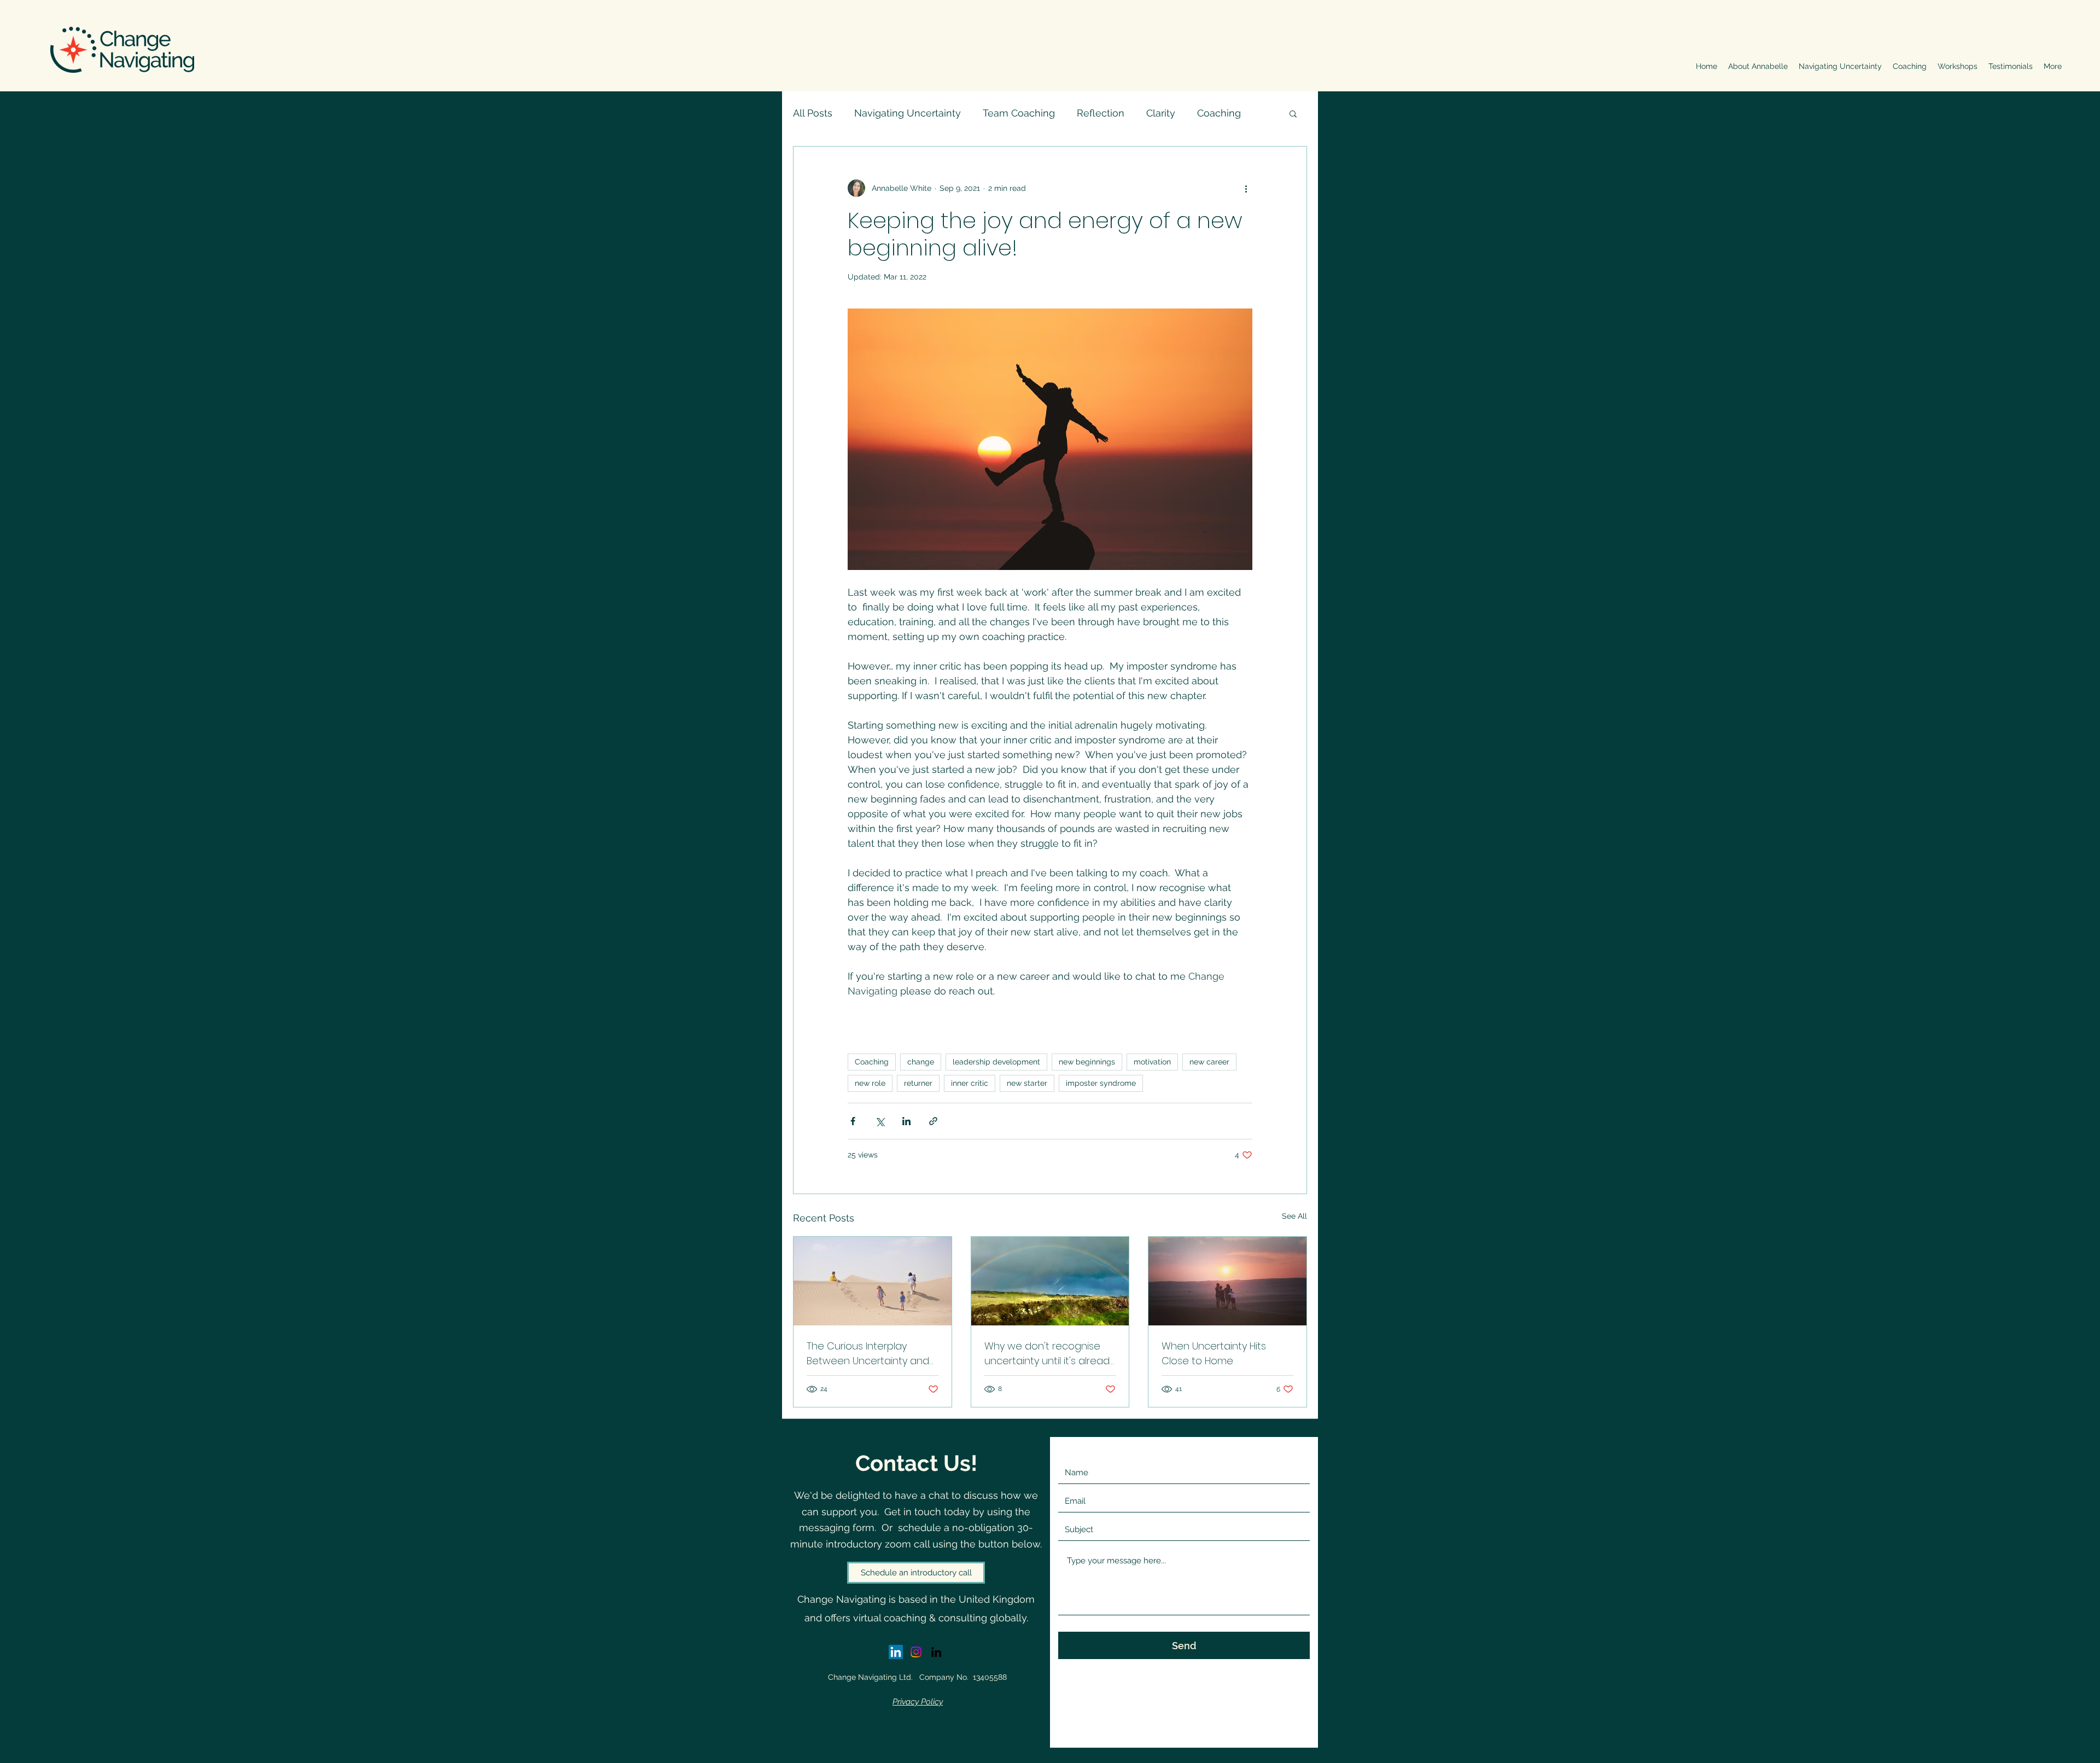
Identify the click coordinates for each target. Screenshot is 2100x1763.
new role (870, 1083)
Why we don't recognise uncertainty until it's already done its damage (1049, 1354)
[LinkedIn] (936, 1652)
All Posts (813, 113)
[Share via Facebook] (853, 1121)
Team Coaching (1019, 113)
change (921, 1062)
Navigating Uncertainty (908, 113)
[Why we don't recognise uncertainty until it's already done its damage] (1050, 1281)
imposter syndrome (1101, 1083)
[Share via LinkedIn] (906, 1121)
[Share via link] (933, 1121)
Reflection (1101, 113)
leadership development (996, 1062)
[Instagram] (916, 1652)
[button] (1293, 113)
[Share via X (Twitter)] (880, 1121)
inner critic (970, 1083)
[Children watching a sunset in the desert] (1227, 1281)
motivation (1152, 1062)
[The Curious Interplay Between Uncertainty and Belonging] (873, 1281)
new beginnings (1087, 1062)
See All (1294, 1216)
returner (918, 1083)
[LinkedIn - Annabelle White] (896, 1652)
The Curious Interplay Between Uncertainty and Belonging (868, 1354)
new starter (1027, 1083)
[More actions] (1246, 188)
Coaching (1219, 113)
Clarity (1161, 113)
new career (1209, 1062)
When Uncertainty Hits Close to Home (1214, 1353)
